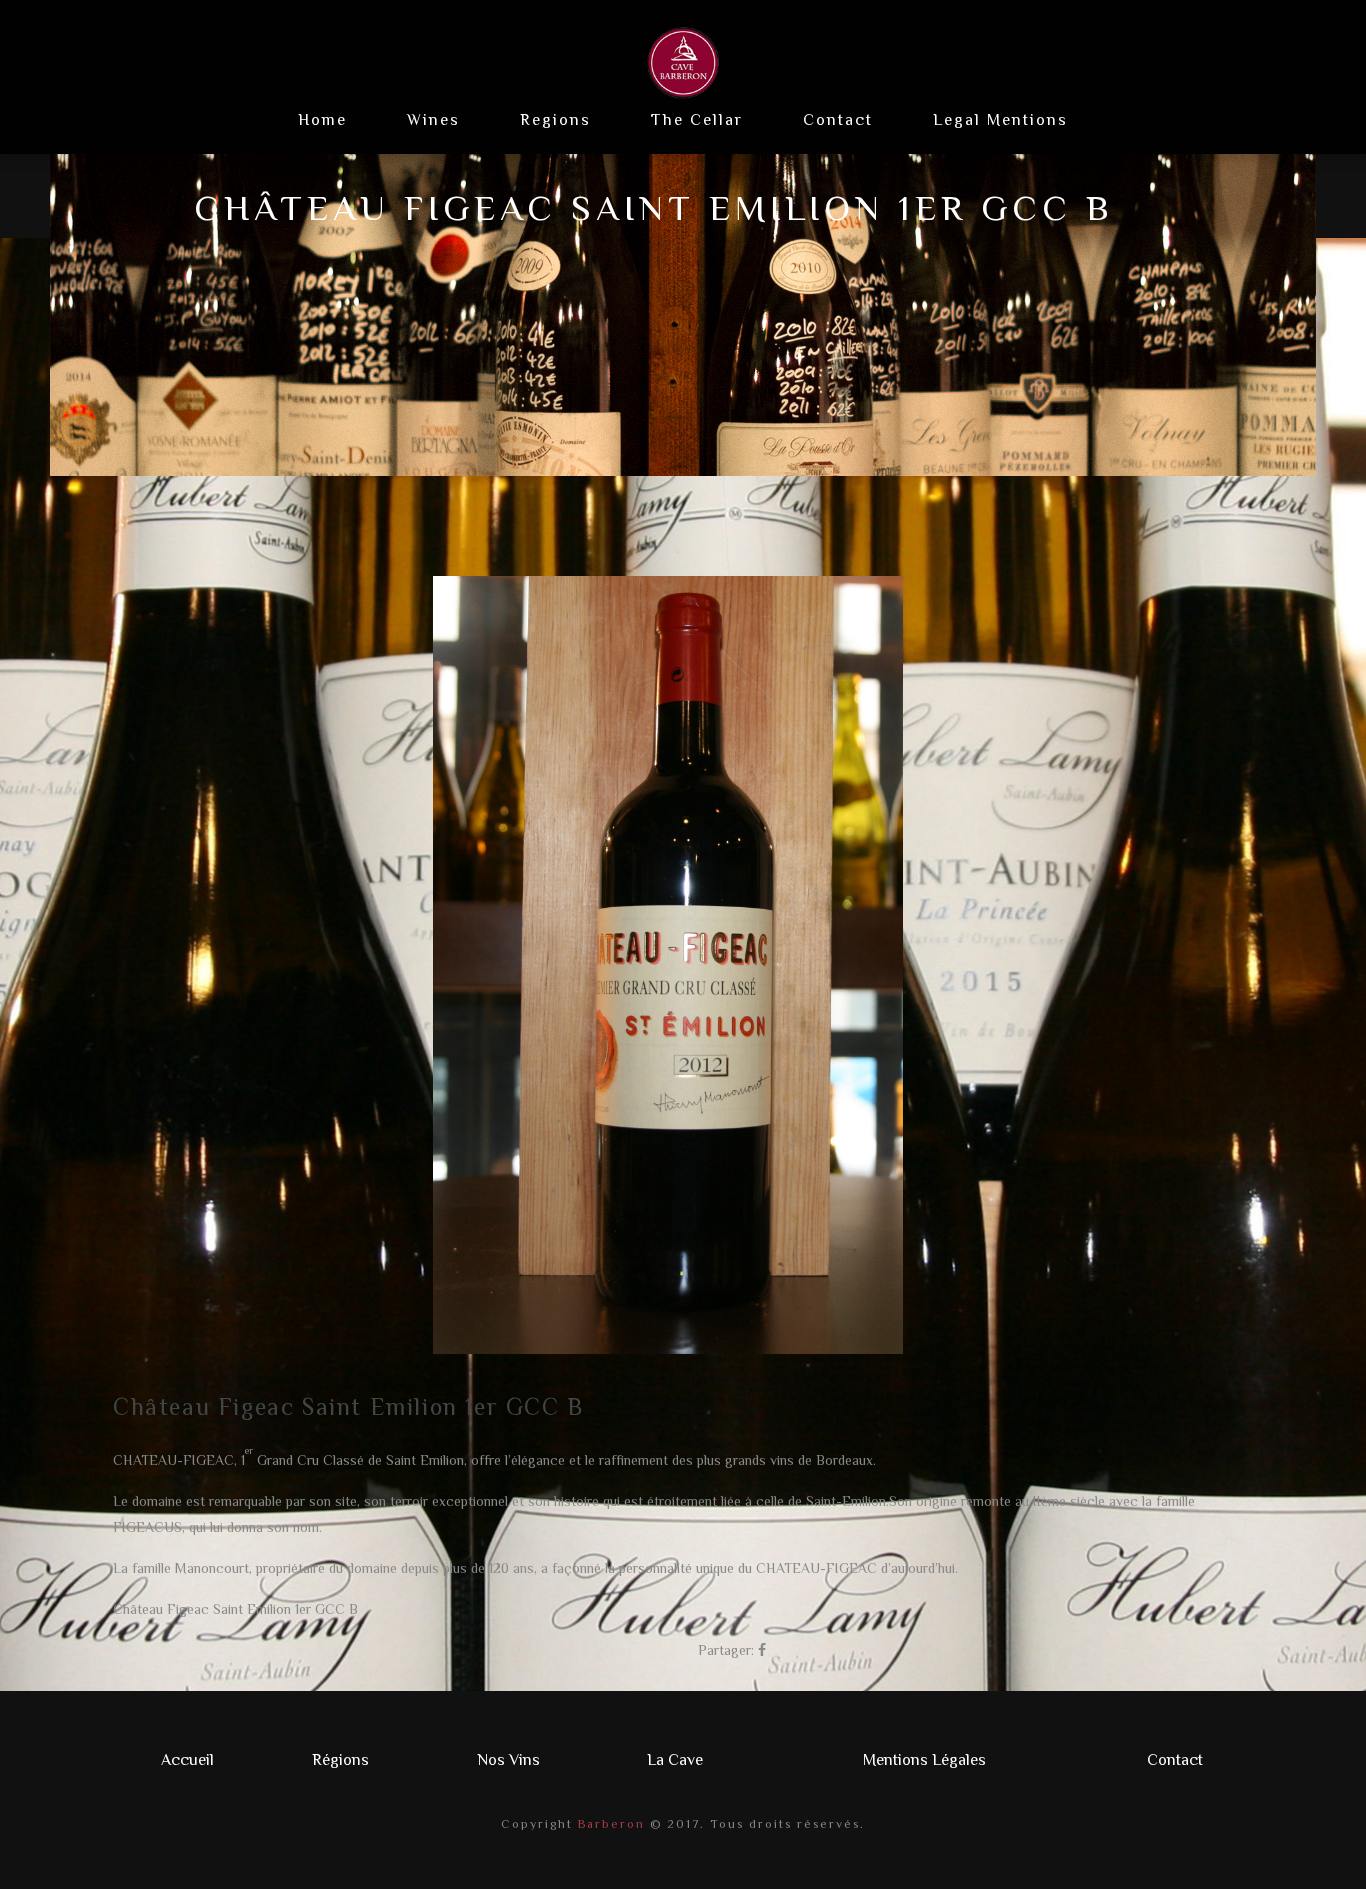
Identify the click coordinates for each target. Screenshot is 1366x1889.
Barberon (609, 1824)
